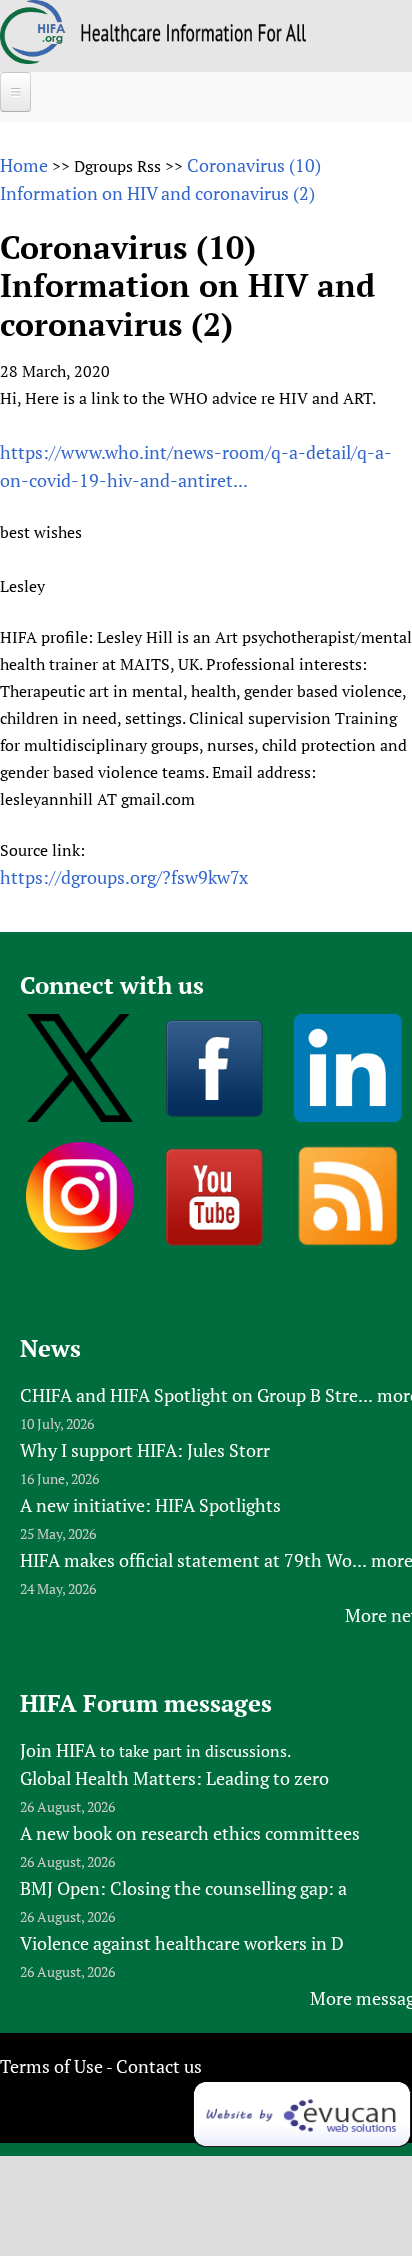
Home (24, 165)
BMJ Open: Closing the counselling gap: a (183, 1888)
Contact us (159, 2066)
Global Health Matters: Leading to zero (174, 1778)
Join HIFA (58, 1750)
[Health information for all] (193, 35)
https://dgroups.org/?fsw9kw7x (124, 877)
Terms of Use (51, 2066)
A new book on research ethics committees (190, 1833)
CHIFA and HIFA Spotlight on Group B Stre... (196, 1395)
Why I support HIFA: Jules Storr (145, 1450)
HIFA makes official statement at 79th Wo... (193, 1560)
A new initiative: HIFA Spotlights (150, 1505)
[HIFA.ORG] (33, 57)
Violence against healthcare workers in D (182, 1943)
